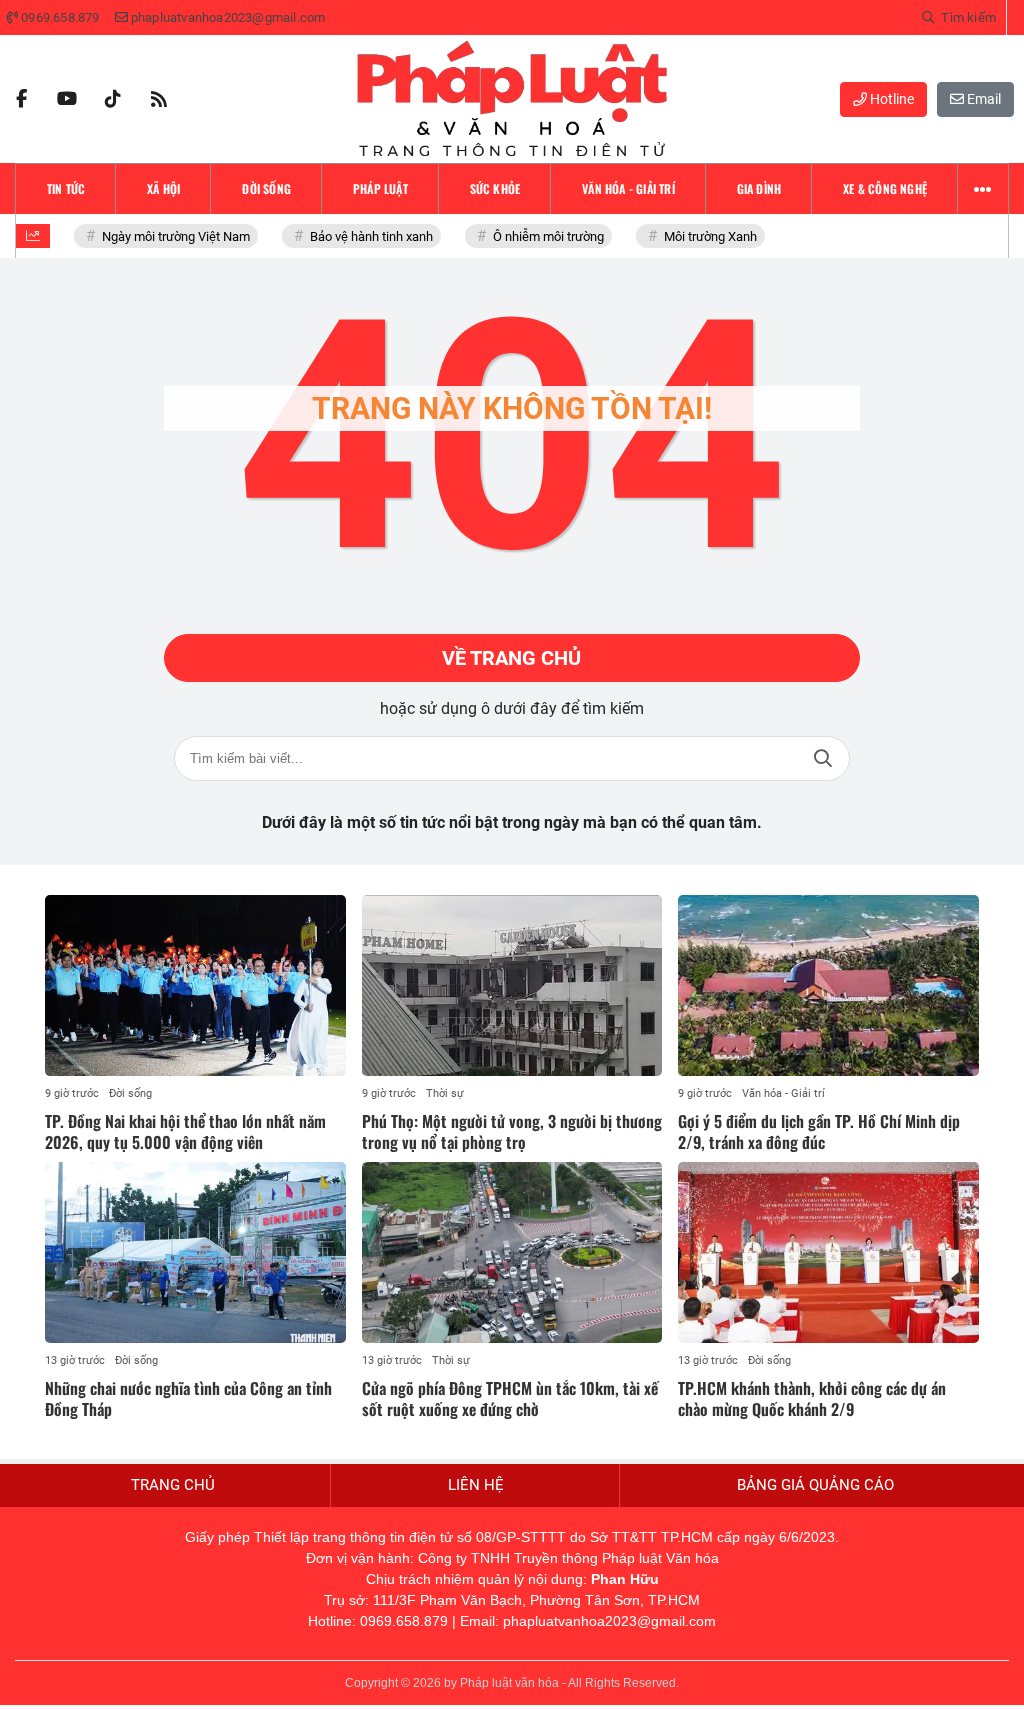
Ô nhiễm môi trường (538, 236)
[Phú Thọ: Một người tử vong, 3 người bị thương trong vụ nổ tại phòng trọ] (512, 985)
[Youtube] (67, 99)
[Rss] (159, 99)
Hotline (890, 99)
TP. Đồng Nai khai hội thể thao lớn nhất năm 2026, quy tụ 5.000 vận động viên (185, 1131)
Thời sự (445, 1093)
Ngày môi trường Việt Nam (166, 236)
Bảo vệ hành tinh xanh (361, 236)
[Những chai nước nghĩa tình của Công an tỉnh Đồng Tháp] (195, 1252)
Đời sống (130, 1093)
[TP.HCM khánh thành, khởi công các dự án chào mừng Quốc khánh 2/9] (828, 1252)
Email (982, 99)
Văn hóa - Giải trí (783, 1093)
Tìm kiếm (823, 758)
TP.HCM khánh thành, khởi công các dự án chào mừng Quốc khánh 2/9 (812, 1398)
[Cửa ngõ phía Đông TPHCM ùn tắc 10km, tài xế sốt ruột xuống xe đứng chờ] (512, 1252)
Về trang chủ (511, 658)
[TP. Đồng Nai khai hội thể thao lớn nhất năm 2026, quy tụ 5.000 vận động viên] (195, 985)
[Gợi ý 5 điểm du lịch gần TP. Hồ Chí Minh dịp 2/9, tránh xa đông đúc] (828, 985)
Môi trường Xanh (700, 236)
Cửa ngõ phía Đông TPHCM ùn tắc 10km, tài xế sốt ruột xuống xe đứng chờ (510, 1398)
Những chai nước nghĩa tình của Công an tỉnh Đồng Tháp (188, 1398)
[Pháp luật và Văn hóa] (512, 99)
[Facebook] (21, 99)
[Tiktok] (113, 99)
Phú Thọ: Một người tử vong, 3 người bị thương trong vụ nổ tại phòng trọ (512, 1131)
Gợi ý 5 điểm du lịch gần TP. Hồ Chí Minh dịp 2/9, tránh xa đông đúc (819, 1131)
